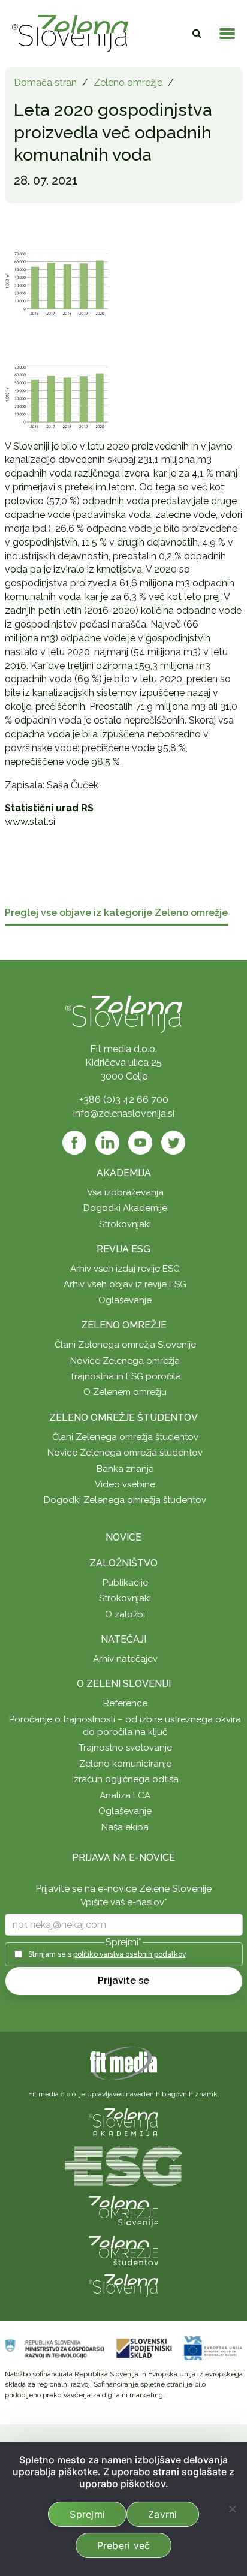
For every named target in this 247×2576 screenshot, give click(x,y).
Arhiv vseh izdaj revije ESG (125, 1269)
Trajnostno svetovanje (125, 1748)
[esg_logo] (123, 2165)
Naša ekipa (125, 1827)
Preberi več (124, 2545)
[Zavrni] (232, 2509)
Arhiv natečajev (125, 1659)
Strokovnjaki (125, 1224)
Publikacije (125, 1583)
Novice (123, 1537)
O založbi (125, 1614)
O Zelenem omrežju (125, 1392)
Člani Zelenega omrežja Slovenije (125, 1345)
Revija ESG (123, 1249)
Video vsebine (125, 1484)
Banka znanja (125, 1469)
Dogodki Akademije (125, 1208)
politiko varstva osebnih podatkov (129, 1954)
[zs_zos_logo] (123, 2250)
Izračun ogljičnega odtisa (125, 1779)
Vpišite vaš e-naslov (124, 1902)
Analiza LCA (125, 1795)
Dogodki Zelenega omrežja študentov (125, 1500)
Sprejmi (87, 2514)
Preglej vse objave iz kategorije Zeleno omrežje (116, 913)
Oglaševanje (125, 1300)
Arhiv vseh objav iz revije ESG (125, 1284)
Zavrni (163, 2514)
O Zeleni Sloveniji (124, 1684)
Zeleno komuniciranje (125, 1764)
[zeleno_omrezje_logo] (123, 2211)
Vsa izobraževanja (125, 1192)
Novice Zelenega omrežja (125, 1361)
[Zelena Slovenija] (70, 34)
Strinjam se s (107, 1954)
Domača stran (45, 82)
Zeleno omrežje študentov (123, 1417)
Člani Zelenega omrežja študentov (125, 1437)
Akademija (124, 1173)
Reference (125, 1703)
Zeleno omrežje (128, 82)
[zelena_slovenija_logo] (123, 2285)
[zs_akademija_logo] (123, 2121)
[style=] (57, 394)
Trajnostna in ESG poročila (125, 1376)
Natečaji (123, 1639)
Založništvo (123, 1563)
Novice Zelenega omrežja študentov (125, 1453)
